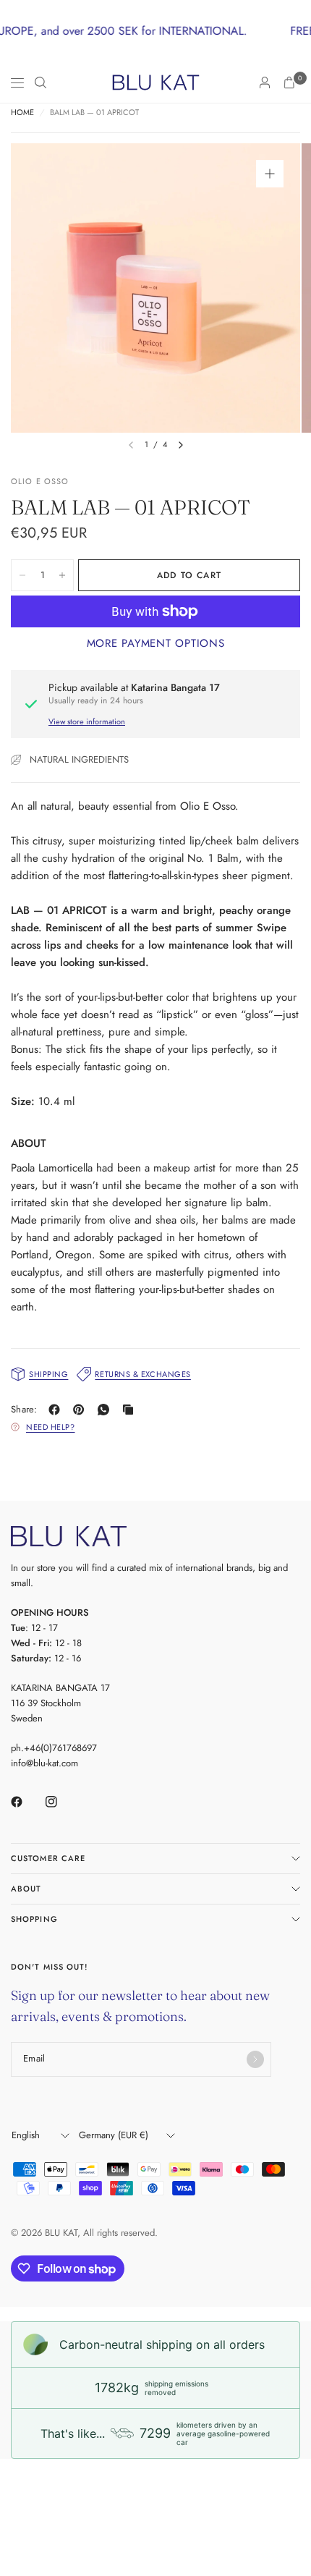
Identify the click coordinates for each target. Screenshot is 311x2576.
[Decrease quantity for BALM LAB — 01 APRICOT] (22, 575)
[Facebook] (57, 1410)
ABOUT (26, 1889)
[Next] (181, 445)
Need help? (51, 1427)
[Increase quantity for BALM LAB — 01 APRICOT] (62, 575)
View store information (87, 721)
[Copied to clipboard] (131, 1410)
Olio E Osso (40, 481)
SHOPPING (34, 1919)
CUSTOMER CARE (48, 1858)
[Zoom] (270, 174)
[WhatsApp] (106, 1410)
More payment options (156, 643)
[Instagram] (61, 1802)
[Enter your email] (255, 2059)
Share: (24, 1409)
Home (22, 113)
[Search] (41, 82)
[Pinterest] (82, 1410)
